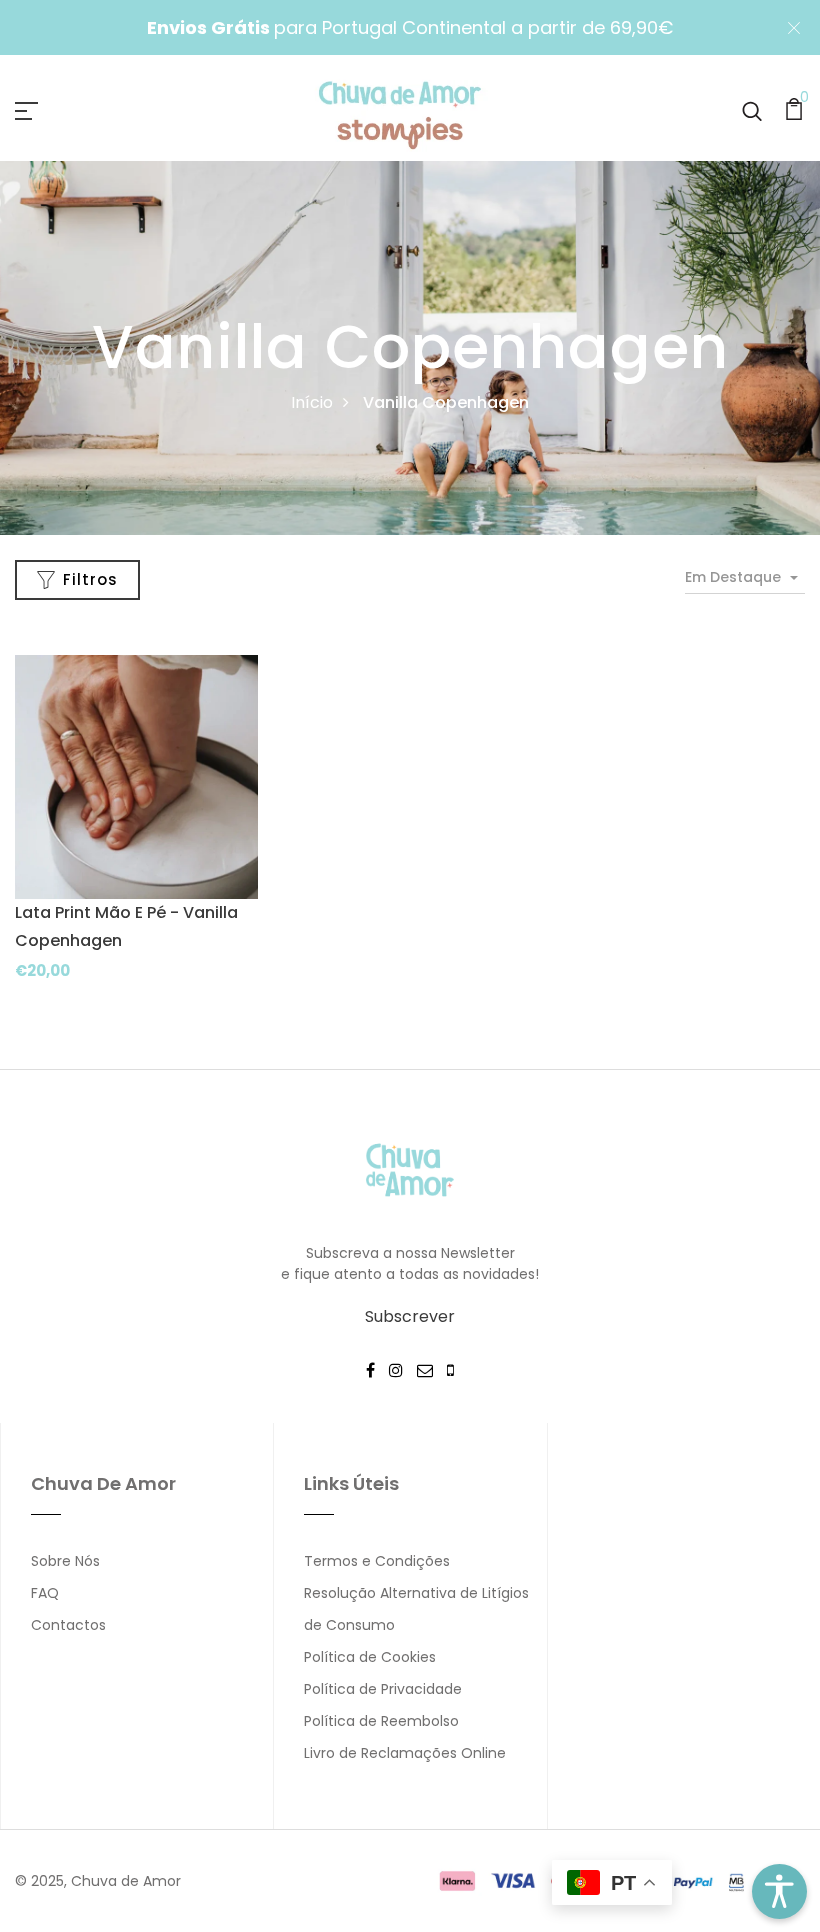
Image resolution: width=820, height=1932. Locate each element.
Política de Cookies (370, 1657)
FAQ (45, 1593)
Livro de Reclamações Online (405, 1753)
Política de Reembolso (381, 1721)
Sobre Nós (65, 1561)
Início (312, 402)
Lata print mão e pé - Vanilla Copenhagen (126, 926)
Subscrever (410, 1316)
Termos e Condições (377, 1561)
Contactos (68, 1625)
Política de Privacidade (383, 1689)
